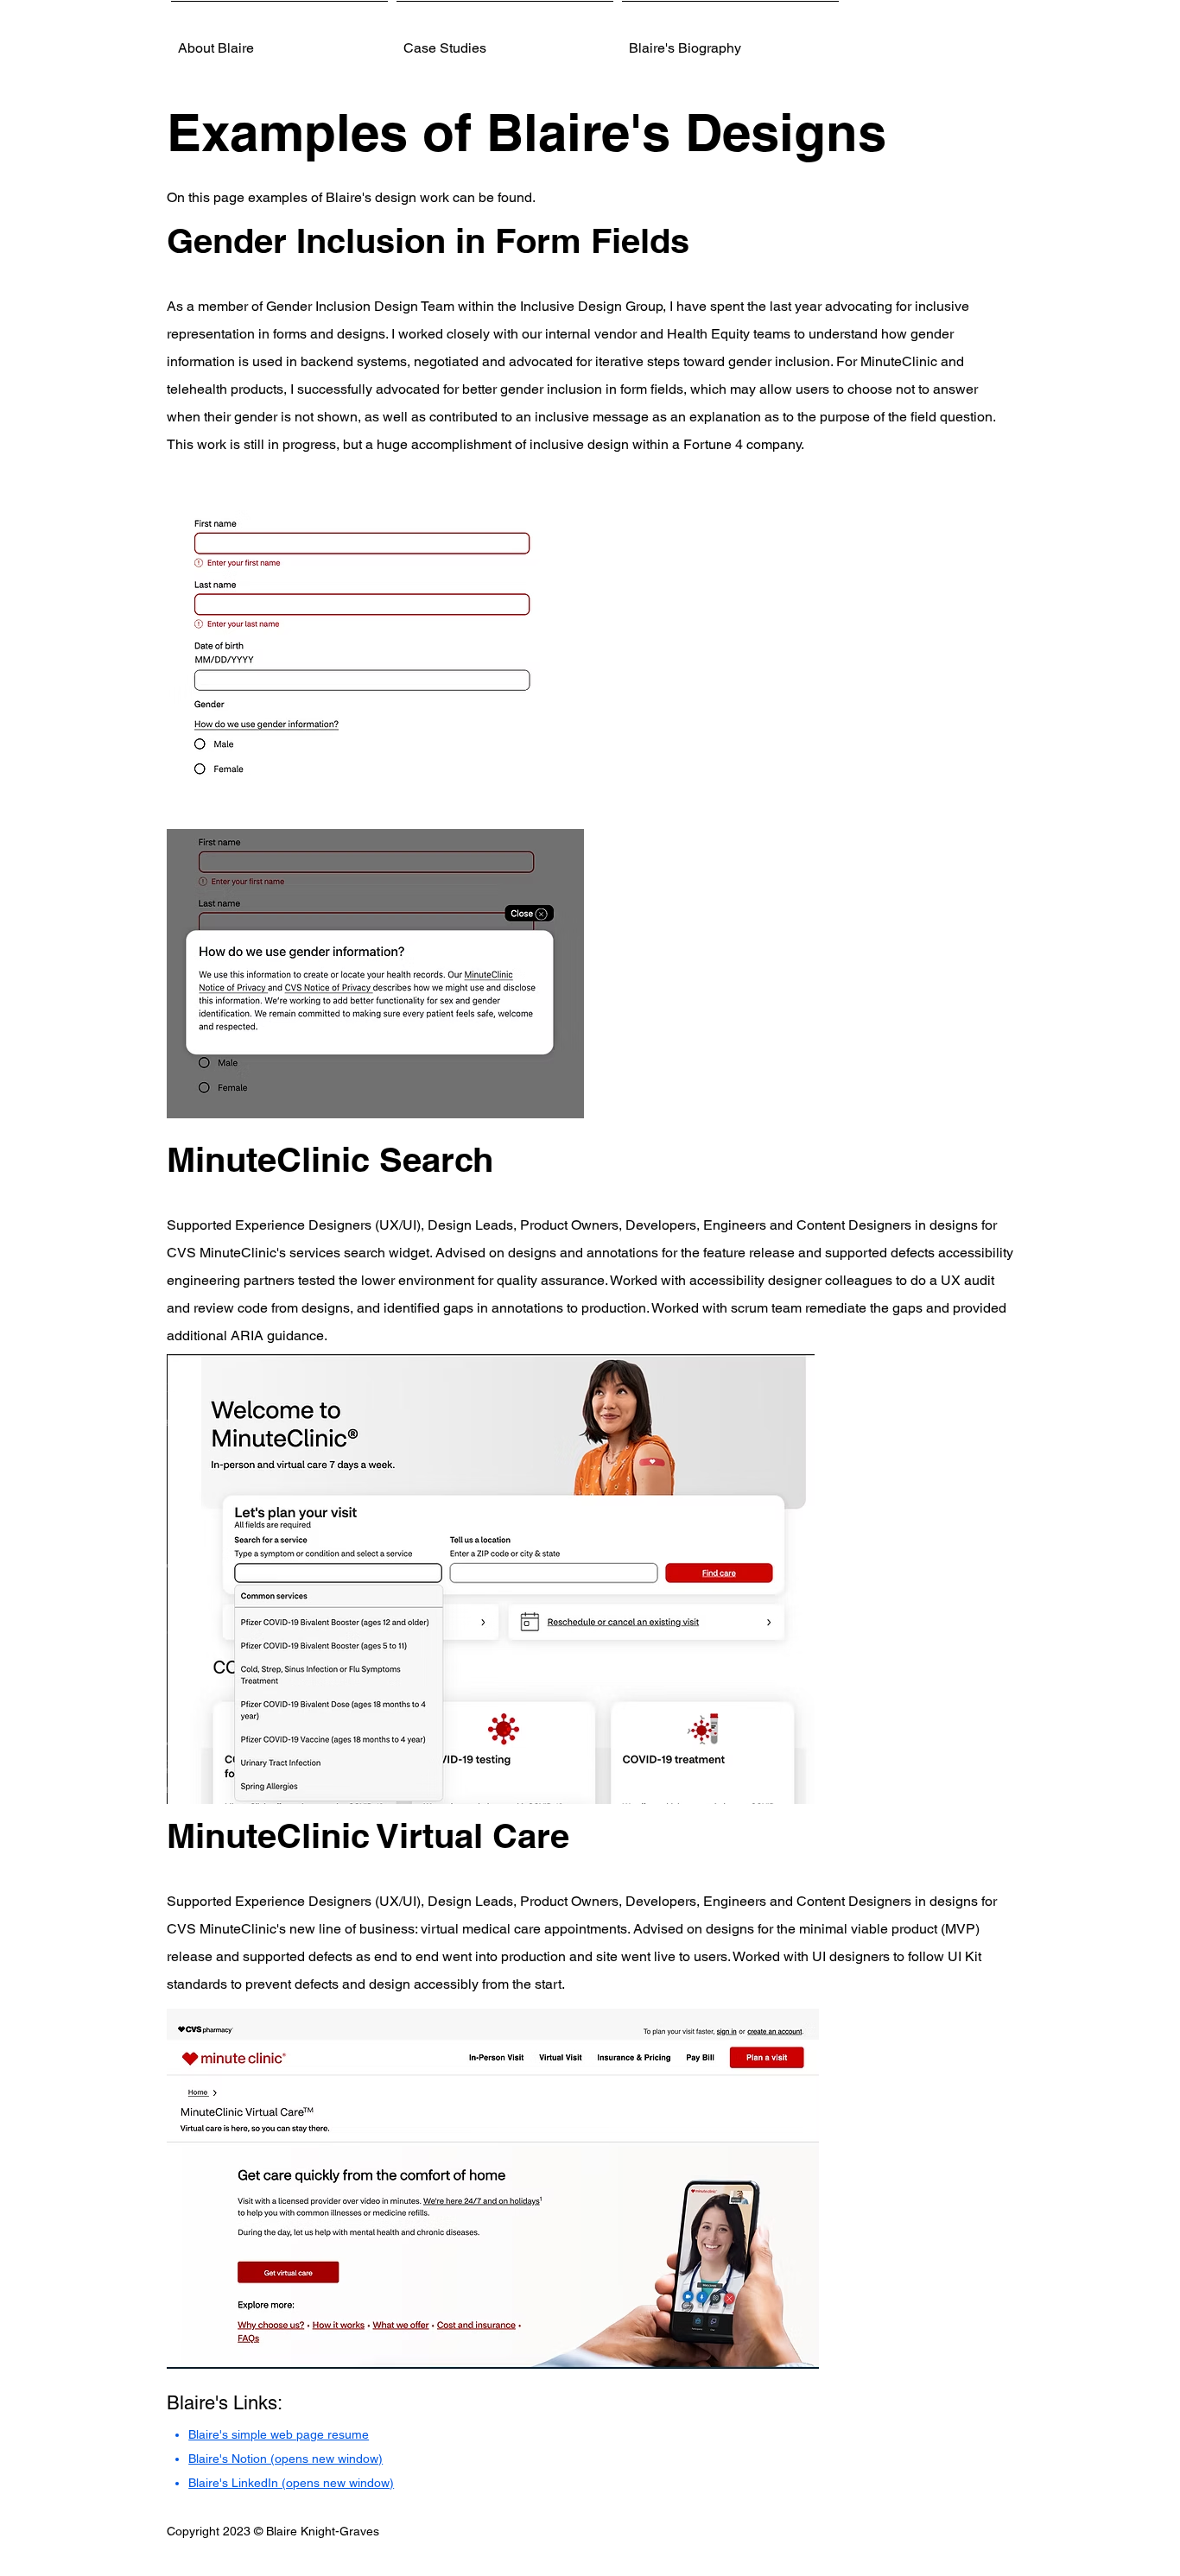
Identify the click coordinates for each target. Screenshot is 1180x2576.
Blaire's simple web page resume (279, 2434)
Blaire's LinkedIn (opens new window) (291, 2483)
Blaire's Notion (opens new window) (285, 2459)
